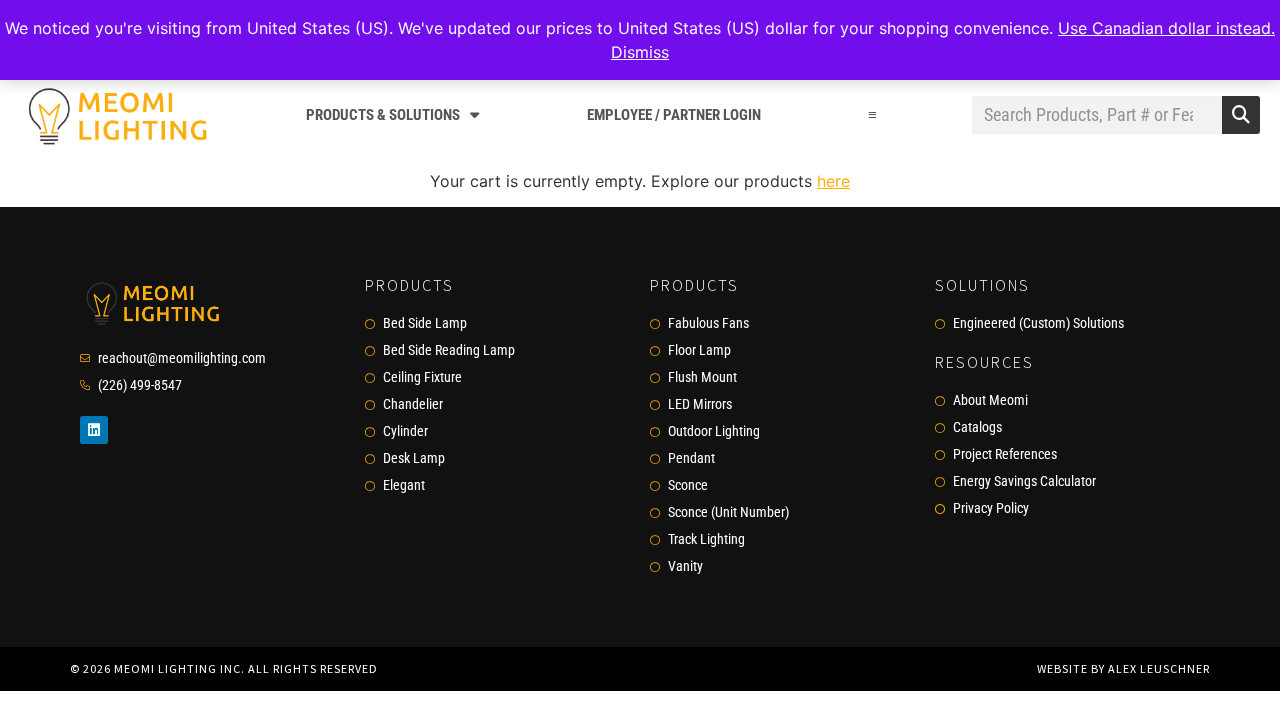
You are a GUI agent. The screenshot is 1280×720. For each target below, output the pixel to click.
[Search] (1241, 115)
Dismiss (640, 52)
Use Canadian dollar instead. (1166, 28)
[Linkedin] (94, 430)
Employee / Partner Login (674, 115)
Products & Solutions (383, 115)
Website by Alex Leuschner (1123, 668)
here (833, 181)
